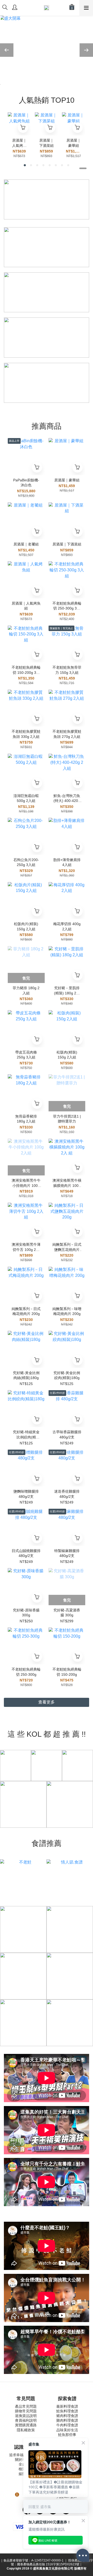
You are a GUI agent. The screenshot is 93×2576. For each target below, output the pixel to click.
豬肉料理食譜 (67, 2416)
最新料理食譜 (67, 2406)
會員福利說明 (26, 2420)
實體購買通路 (26, 2425)
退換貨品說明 (26, 2416)
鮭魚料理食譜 (67, 2411)
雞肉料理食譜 (67, 2420)
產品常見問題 (26, 2406)
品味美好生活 (67, 2430)
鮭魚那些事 (67, 2435)
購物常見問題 (26, 2411)
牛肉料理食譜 (67, 2425)
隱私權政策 (26, 2430)
